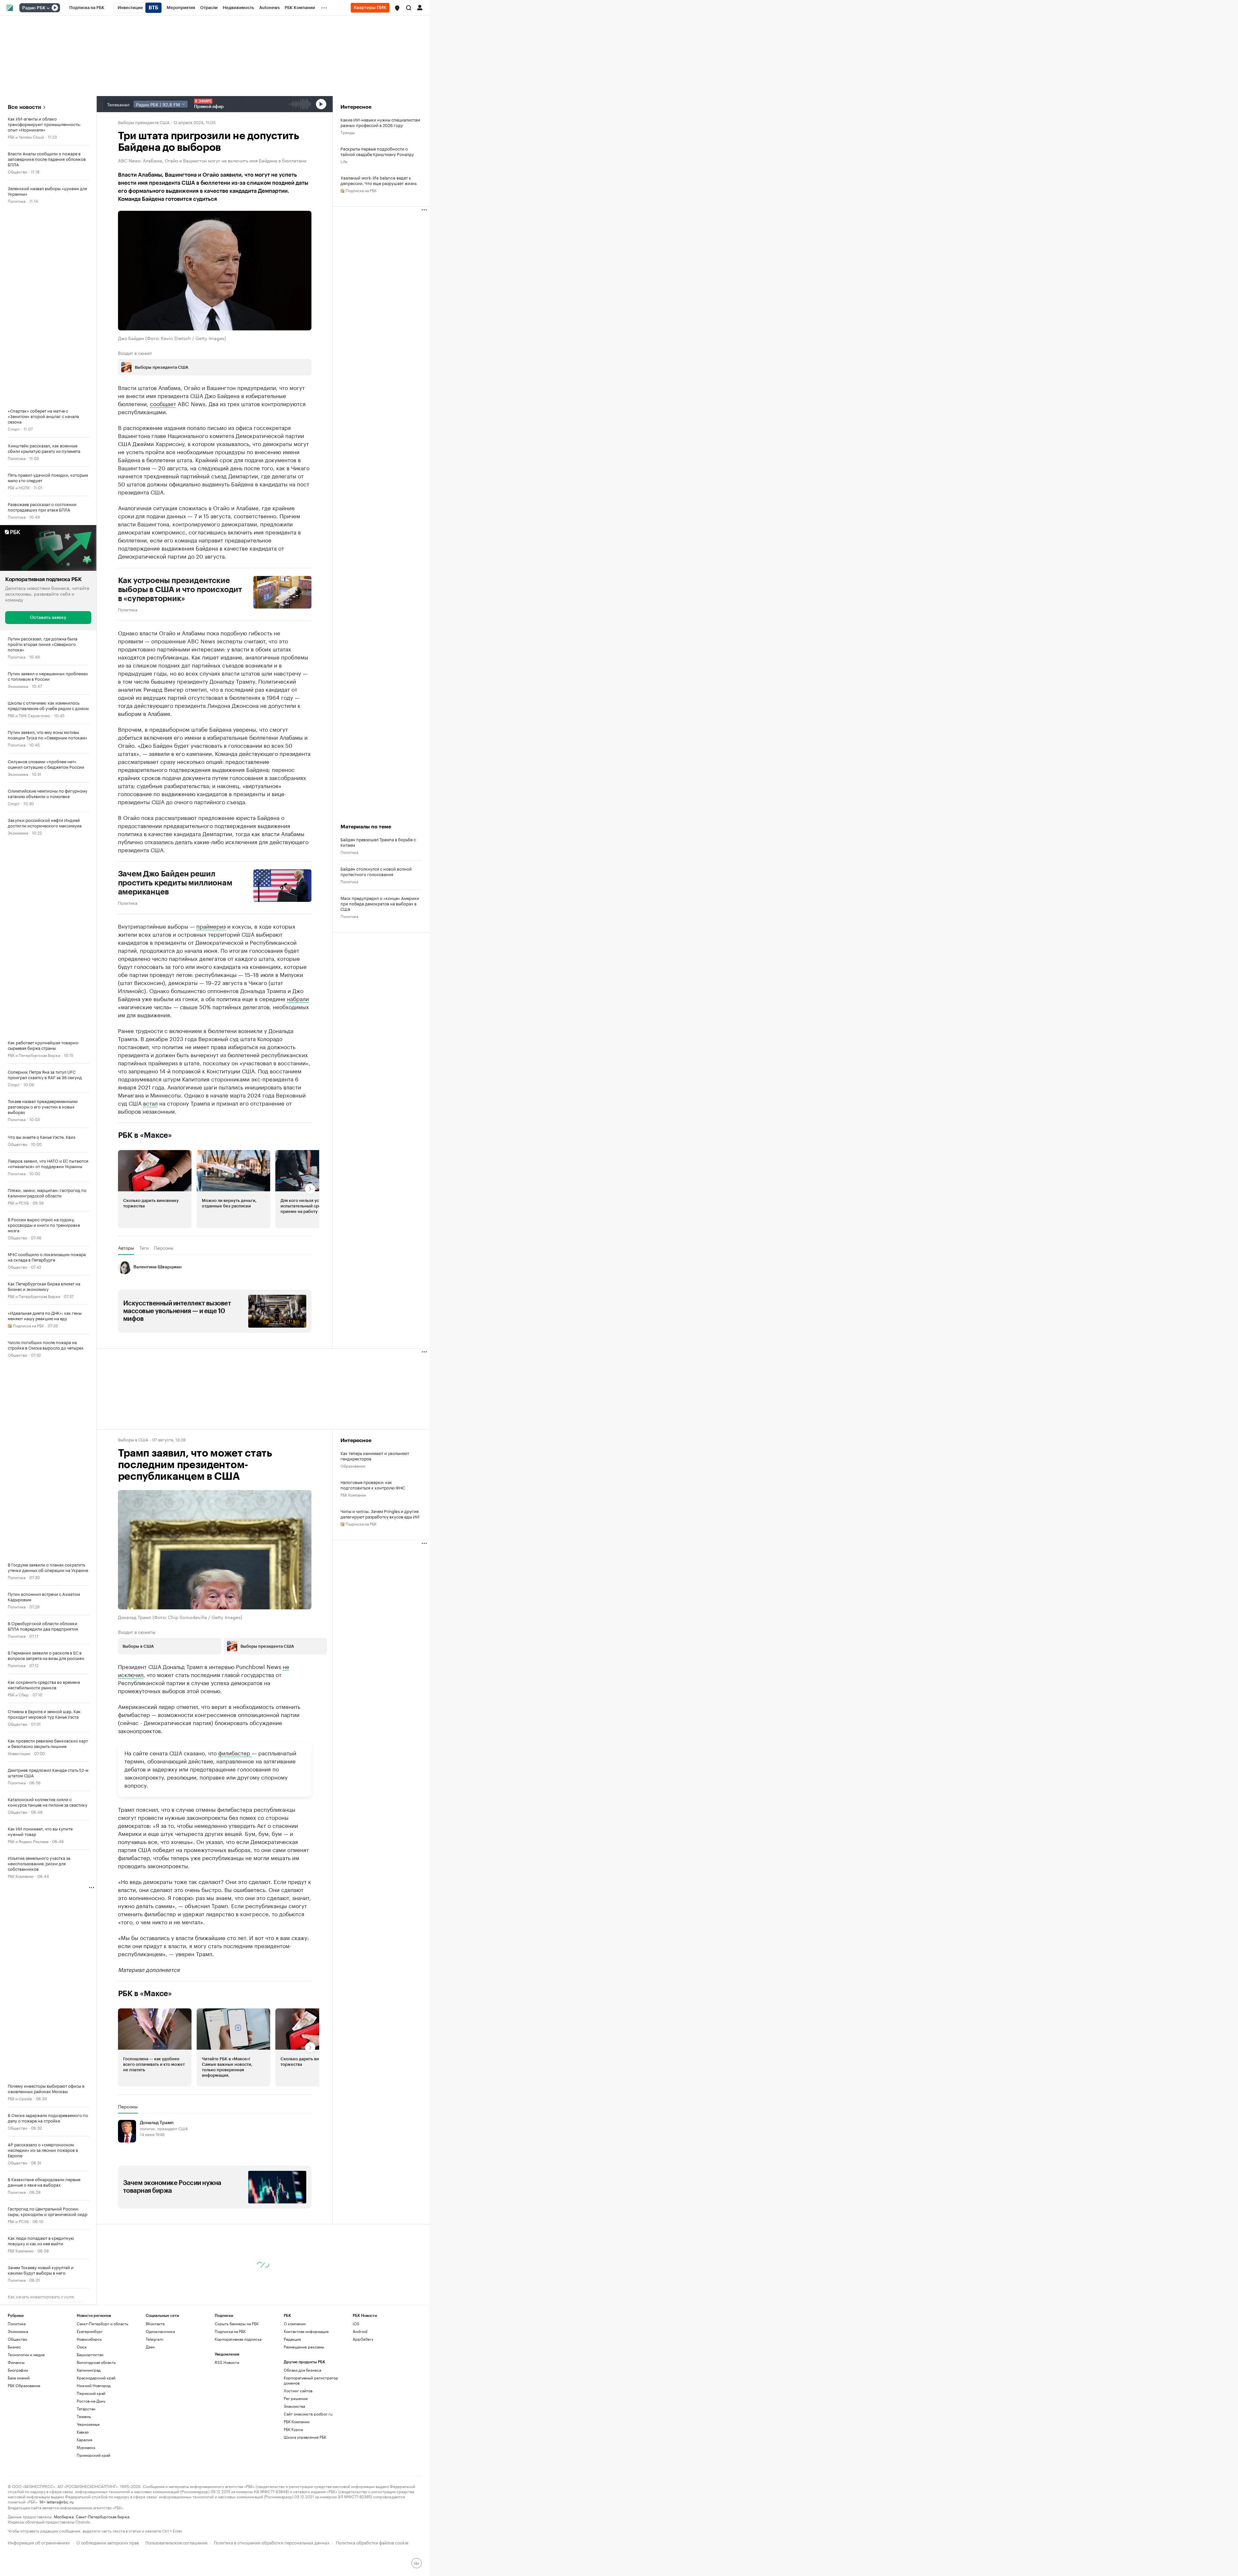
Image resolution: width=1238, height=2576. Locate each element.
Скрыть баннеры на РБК (237, 2323)
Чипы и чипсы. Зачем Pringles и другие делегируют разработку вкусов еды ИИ (380, 1514)
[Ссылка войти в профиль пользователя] (420, 7)
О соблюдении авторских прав (108, 2542)
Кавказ (83, 2432)
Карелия (84, 2439)
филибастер (235, 1752)
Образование (353, 1465)
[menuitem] (87, 8)
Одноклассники (160, 2331)
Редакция (292, 2339)
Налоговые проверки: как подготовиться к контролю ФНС (373, 1485)
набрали (298, 998)
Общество (17, 171)
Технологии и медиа (26, 2354)
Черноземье (88, 2424)
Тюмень (84, 2416)
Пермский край (91, 2393)
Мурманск (86, 2447)
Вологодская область (96, 2362)
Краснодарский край (96, 2378)
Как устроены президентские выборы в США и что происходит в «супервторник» (180, 590)
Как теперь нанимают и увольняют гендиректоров (375, 1456)
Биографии (18, 2370)
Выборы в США (133, 1439)
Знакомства (294, 2406)
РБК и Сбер (18, 1694)
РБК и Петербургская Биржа (34, 1054)
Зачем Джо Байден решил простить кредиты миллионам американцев (175, 883)
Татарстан (86, 2409)
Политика (17, 201)
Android (360, 2331)
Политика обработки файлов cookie (372, 2542)
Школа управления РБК (305, 2437)
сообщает (163, 403)
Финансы (16, 2362)
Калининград (89, 2370)
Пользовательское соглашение (176, 2542)
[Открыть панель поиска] (409, 8)
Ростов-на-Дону (91, 2401)
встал (150, 1103)
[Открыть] (48, 8)
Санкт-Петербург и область (103, 2323)
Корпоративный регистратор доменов (311, 2380)
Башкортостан (90, 2354)
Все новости (24, 107)
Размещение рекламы (304, 2347)
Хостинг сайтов (298, 2391)
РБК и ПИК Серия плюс (29, 715)
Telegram (154, 2339)
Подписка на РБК (230, 2331)
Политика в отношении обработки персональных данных (272, 2542)
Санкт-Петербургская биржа (103, 2516)
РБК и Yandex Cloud (26, 137)
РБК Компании (21, 1875)
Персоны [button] (164, 1248)
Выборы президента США (144, 122)
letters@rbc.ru (60, 2501)
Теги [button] (144, 1248)
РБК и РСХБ (18, 1202)
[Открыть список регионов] (397, 8)
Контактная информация (306, 2331)
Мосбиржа (64, 2516)
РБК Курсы (293, 2429)
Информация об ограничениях (39, 2542)
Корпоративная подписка (238, 2339)
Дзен (150, 2347)
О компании (295, 2323)
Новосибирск (89, 2339)
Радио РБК (34, 8)
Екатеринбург (90, 2331)
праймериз (211, 926)
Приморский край (93, 2455)
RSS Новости (227, 2362)
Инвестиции (19, 1753)
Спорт (14, 429)
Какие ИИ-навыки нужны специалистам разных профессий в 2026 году (380, 122)
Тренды (348, 132)
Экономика (18, 685)
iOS (356, 2323)
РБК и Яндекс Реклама (28, 1841)
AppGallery (363, 2339)
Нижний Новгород (94, 2385)
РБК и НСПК (19, 487)
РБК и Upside (20, 2098)
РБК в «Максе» (145, 1135)
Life (344, 161)
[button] (397, 8)
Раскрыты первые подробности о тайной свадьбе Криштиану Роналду (377, 151)
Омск (82, 2347)
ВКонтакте (155, 2323)
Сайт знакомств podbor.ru (308, 2414)
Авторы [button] (126, 1248)
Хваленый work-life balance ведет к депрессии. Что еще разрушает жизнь (378, 180)
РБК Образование (24, 2385)
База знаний (19, 2378)
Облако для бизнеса (302, 2370)
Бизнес (14, 2347)
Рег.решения (296, 2398)
